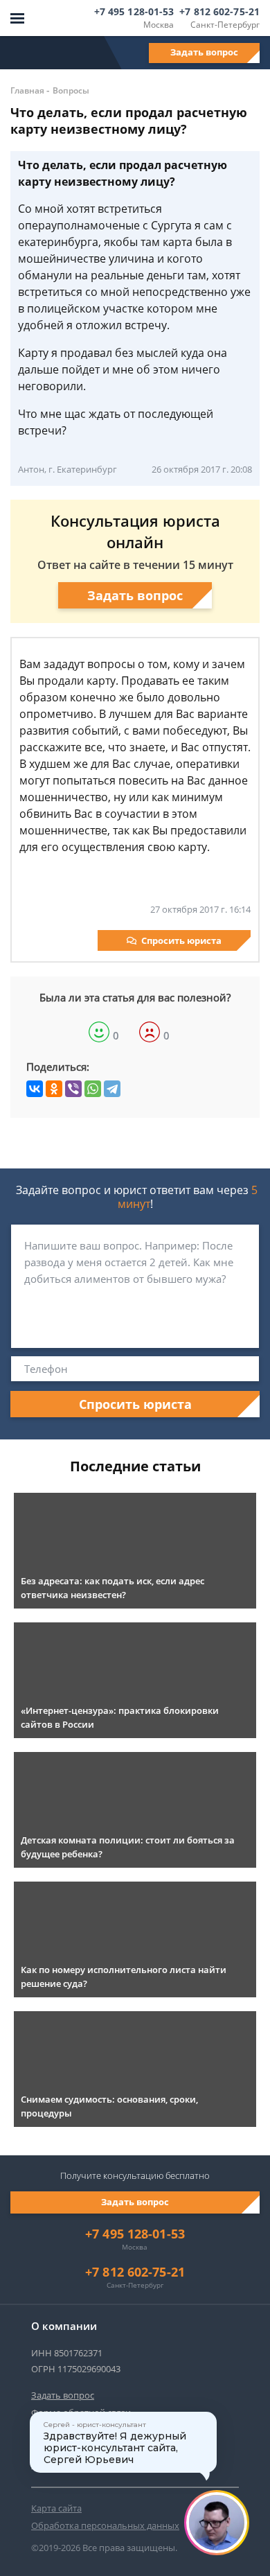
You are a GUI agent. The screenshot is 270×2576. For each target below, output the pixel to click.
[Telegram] (112, 1089)
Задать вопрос (204, 52)
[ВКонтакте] (35, 1089)
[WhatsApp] (93, 1089)
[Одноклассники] (54, 1089)
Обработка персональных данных (105, 2525)
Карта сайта (56, 2508)
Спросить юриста (181, 940)
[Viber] (73, 1089)
